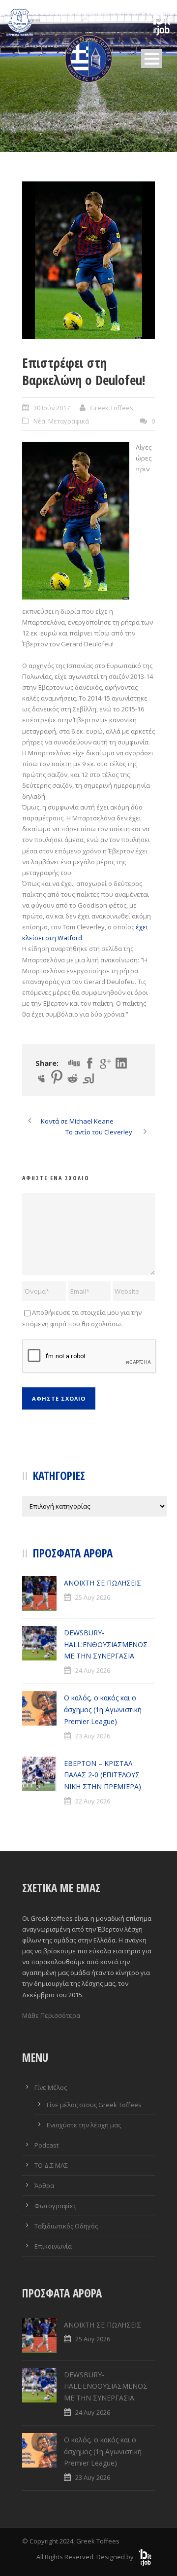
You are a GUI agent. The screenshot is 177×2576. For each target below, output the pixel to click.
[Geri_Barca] (88, 260)
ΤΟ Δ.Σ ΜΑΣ (51, 2165)
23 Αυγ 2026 (93, 1736)
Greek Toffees (112, 408)
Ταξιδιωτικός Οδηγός (66, 2226)
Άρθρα (44, 2186)
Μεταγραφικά (69, 421)
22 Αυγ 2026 (93, 1801)
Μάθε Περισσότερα (51, 2015)
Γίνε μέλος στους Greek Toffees (94, 2105)
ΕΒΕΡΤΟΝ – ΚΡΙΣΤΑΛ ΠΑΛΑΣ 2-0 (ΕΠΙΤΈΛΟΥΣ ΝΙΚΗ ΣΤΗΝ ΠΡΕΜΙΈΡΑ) (103, 1775)
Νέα (39, 421)
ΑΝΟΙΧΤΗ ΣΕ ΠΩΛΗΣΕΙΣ (103, 1583)
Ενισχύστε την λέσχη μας (84, 2125)
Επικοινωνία (53, 2246)
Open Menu (152, 58)
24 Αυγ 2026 (93, 1670)
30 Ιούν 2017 (52, 408)
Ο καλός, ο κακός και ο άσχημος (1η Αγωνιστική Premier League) (103, 1710)
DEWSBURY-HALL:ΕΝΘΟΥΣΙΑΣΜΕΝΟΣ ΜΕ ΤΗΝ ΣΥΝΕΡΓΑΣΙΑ (106, 1644)
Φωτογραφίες (55, 2206)
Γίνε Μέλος (51, 2087)
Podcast (46, 2145)
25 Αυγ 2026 (93, 1597)
